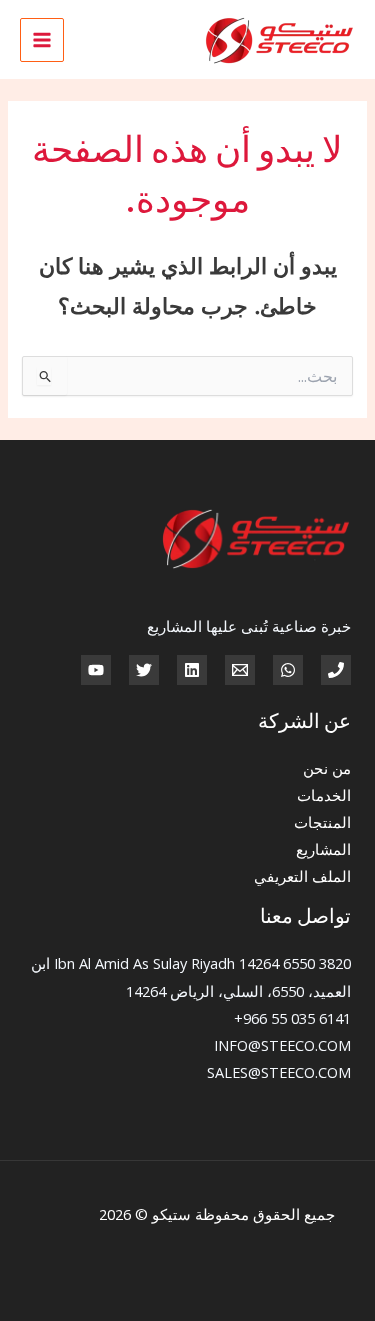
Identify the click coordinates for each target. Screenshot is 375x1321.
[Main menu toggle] (42, 40)
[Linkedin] (192, 670)
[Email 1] (240, 670)
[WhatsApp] (288, 670)
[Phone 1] (336, 670)
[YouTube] (96, 670)
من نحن (327, 768)
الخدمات (324, 795)
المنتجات (322, 822)
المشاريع (323, 849)
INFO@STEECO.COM (282, 1045)
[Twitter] (144, 670)
